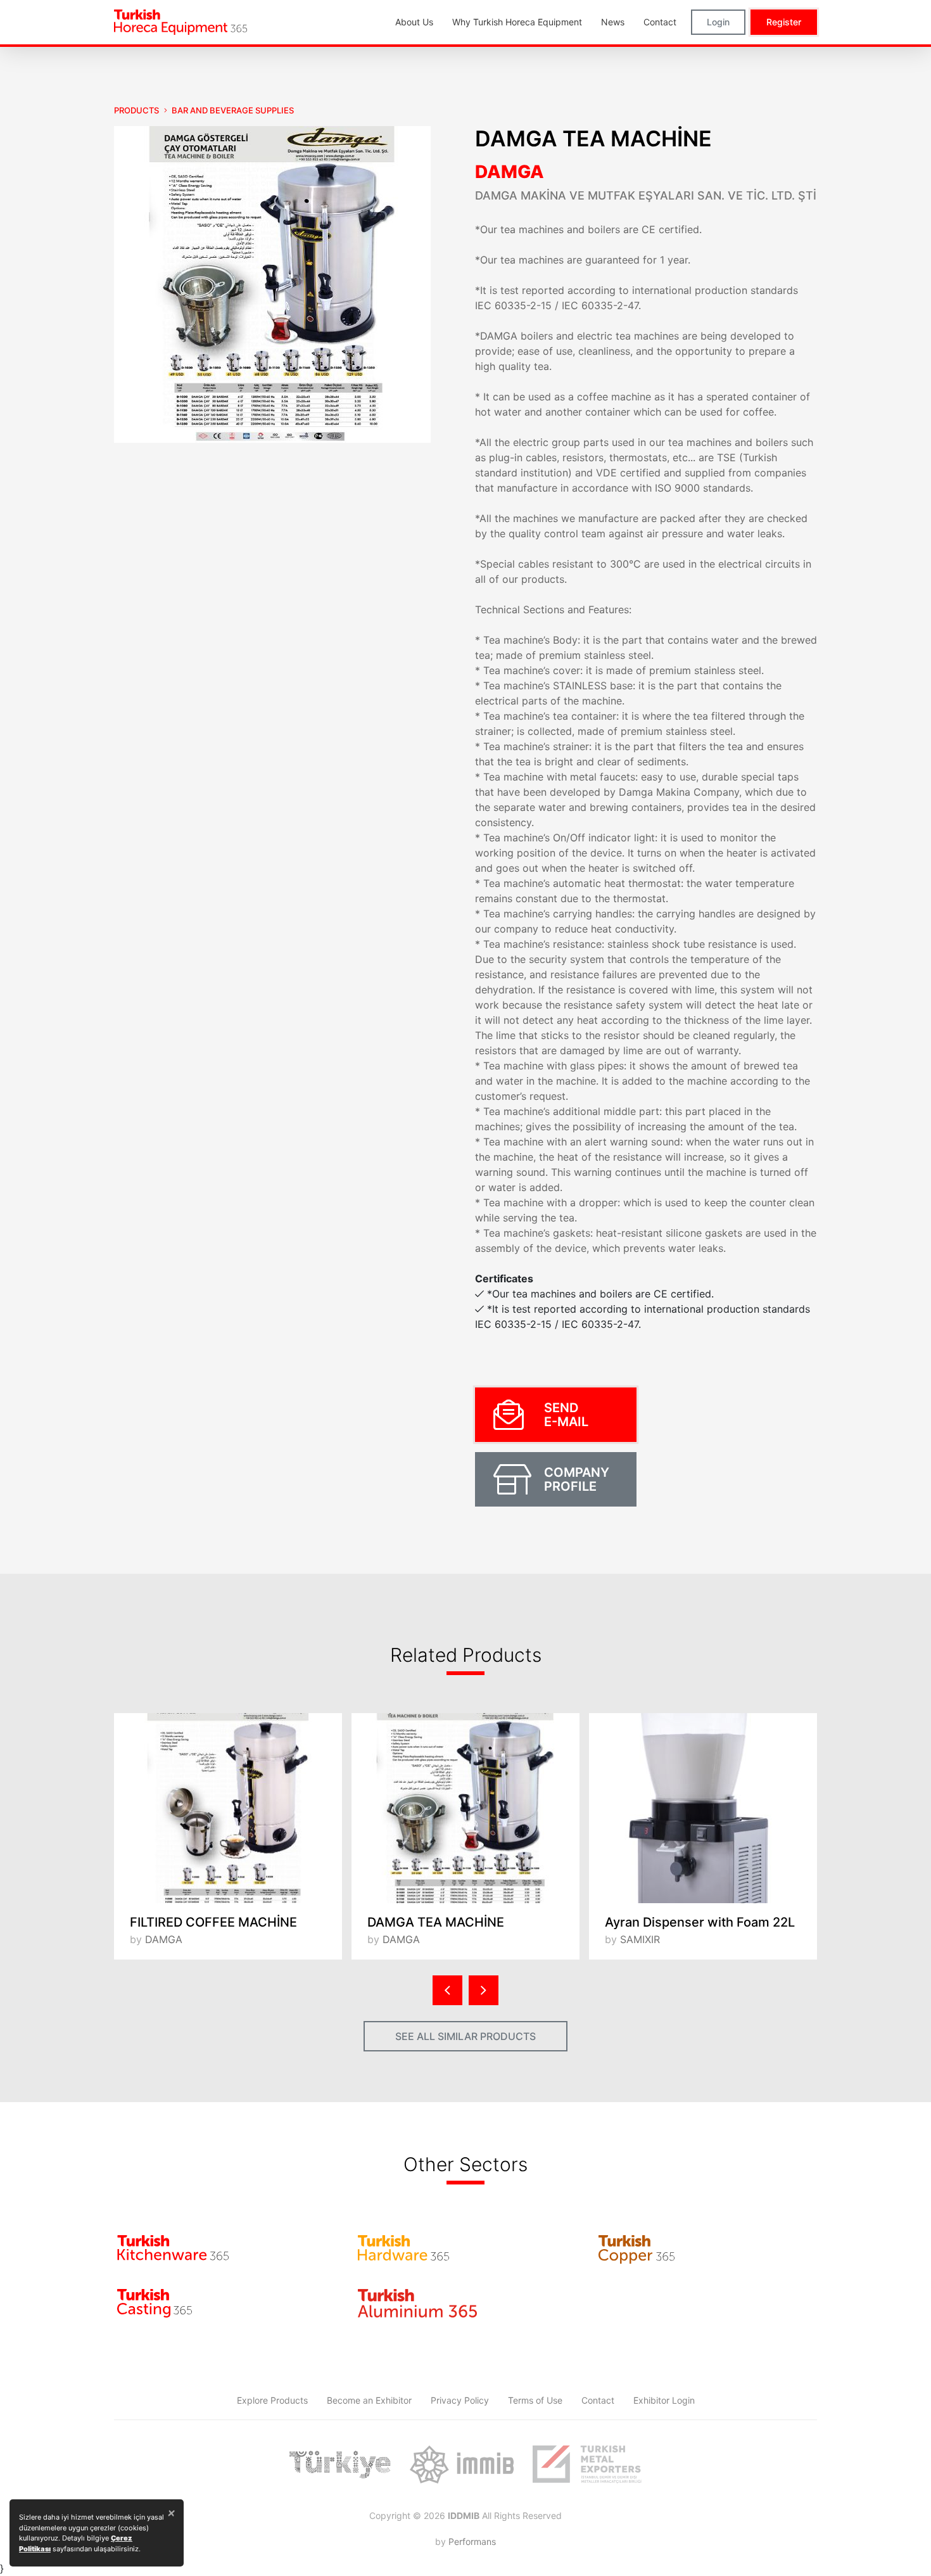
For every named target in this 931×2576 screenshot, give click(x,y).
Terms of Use (535, 2400)
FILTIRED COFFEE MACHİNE (213, 1922)
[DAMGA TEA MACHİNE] (465, 1808)
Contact (598, 2400)
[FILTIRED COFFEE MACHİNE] (228, 1808)
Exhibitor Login (664, 2400)
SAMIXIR (640, 1939)
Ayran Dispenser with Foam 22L (700, 1922)
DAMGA (510, 172)
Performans (472, 2541)
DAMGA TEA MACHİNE (436, 1922)
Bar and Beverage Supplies (233, 110)
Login (718, 22)
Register (784, 22)
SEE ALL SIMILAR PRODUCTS (465, 2036)
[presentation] (447, 1990)
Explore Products (272, 2400)
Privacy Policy (460, 2400)
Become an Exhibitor (369, 2400)
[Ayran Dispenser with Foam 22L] (703, 1808)
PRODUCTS (136, 110)
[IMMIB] (461, 2464)
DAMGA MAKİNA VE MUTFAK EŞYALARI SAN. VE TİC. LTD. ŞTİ (646, 195)
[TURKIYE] (340, 2464)
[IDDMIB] (587, 2464)
